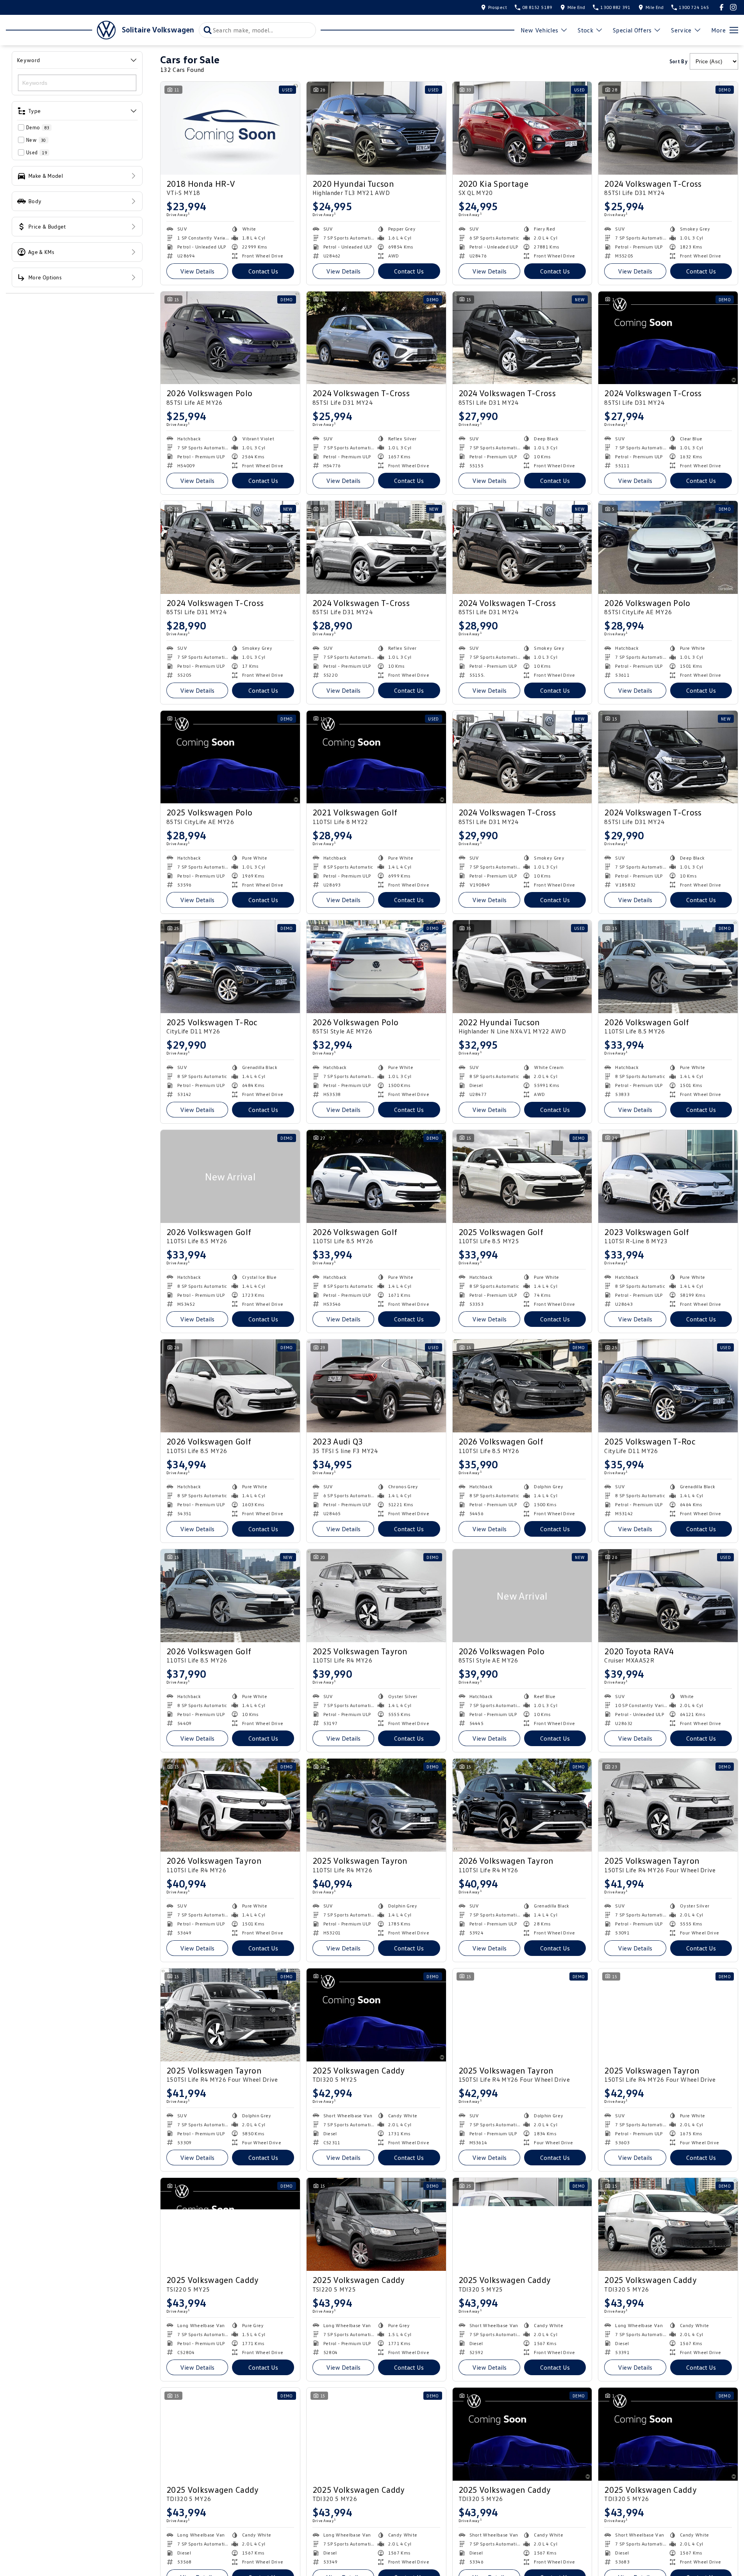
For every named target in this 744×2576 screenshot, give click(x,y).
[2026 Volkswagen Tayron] (230, 1805)
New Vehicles (540, 30)
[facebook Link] (722, 7)
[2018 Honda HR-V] (230, 128)
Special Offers (632, 30)
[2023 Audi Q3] (376, 1386)
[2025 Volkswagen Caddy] (376, 2015)
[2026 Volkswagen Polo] (230, 338)
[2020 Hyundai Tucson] (376, 128)
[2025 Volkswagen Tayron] (376, 1596)
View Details (197, 271)
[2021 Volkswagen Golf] (376, 757)
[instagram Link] (733, 7)
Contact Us (263, 271)
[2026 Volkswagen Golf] (668, 967)
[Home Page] (61, 30)
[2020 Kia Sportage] (522, 128)
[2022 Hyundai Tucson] (522, 967)
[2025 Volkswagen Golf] (522, 1176)
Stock (585, 30)
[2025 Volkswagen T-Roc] (230, 967)
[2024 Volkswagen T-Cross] (668, 128)
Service (681, 30)
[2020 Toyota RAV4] (668, 1596)
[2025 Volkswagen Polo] (230, 757)
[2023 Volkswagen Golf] (668, 1176)
